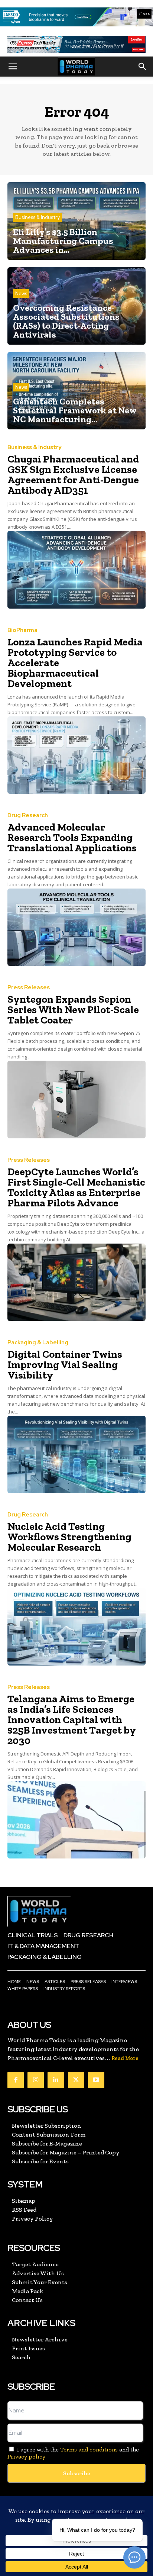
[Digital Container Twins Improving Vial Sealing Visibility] (76, 1454)
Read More (125, 2058)
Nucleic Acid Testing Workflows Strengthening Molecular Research (69, 1537)
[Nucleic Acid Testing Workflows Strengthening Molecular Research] (76, 1626)
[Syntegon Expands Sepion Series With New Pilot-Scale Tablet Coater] (76, 1099)
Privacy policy (26, 2456)
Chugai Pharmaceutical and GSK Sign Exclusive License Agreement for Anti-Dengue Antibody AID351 (73, 475)
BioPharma (22, 630)
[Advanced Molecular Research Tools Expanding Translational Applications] (76, 927)
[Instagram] (36, 2080)
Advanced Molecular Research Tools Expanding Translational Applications (72, 837)
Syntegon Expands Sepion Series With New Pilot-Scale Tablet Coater (73, 1010)
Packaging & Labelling (38, 1343)
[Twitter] (76, 2080)
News (21, 294)
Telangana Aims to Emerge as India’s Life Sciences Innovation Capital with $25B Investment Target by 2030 (72, 1720)
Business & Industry (38, 217)
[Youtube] (96, 2080)
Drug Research (28, 815)
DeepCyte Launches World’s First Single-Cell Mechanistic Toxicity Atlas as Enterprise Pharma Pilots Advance (76, 1187)
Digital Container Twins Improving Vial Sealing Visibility (65, 1365)
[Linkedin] (56, 2080)
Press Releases (29, 988)
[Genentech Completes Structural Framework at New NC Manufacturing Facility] (76, 391)
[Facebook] (16, 2080)
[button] (13, 67)
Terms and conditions (89, 2449)
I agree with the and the (73, 2453)
